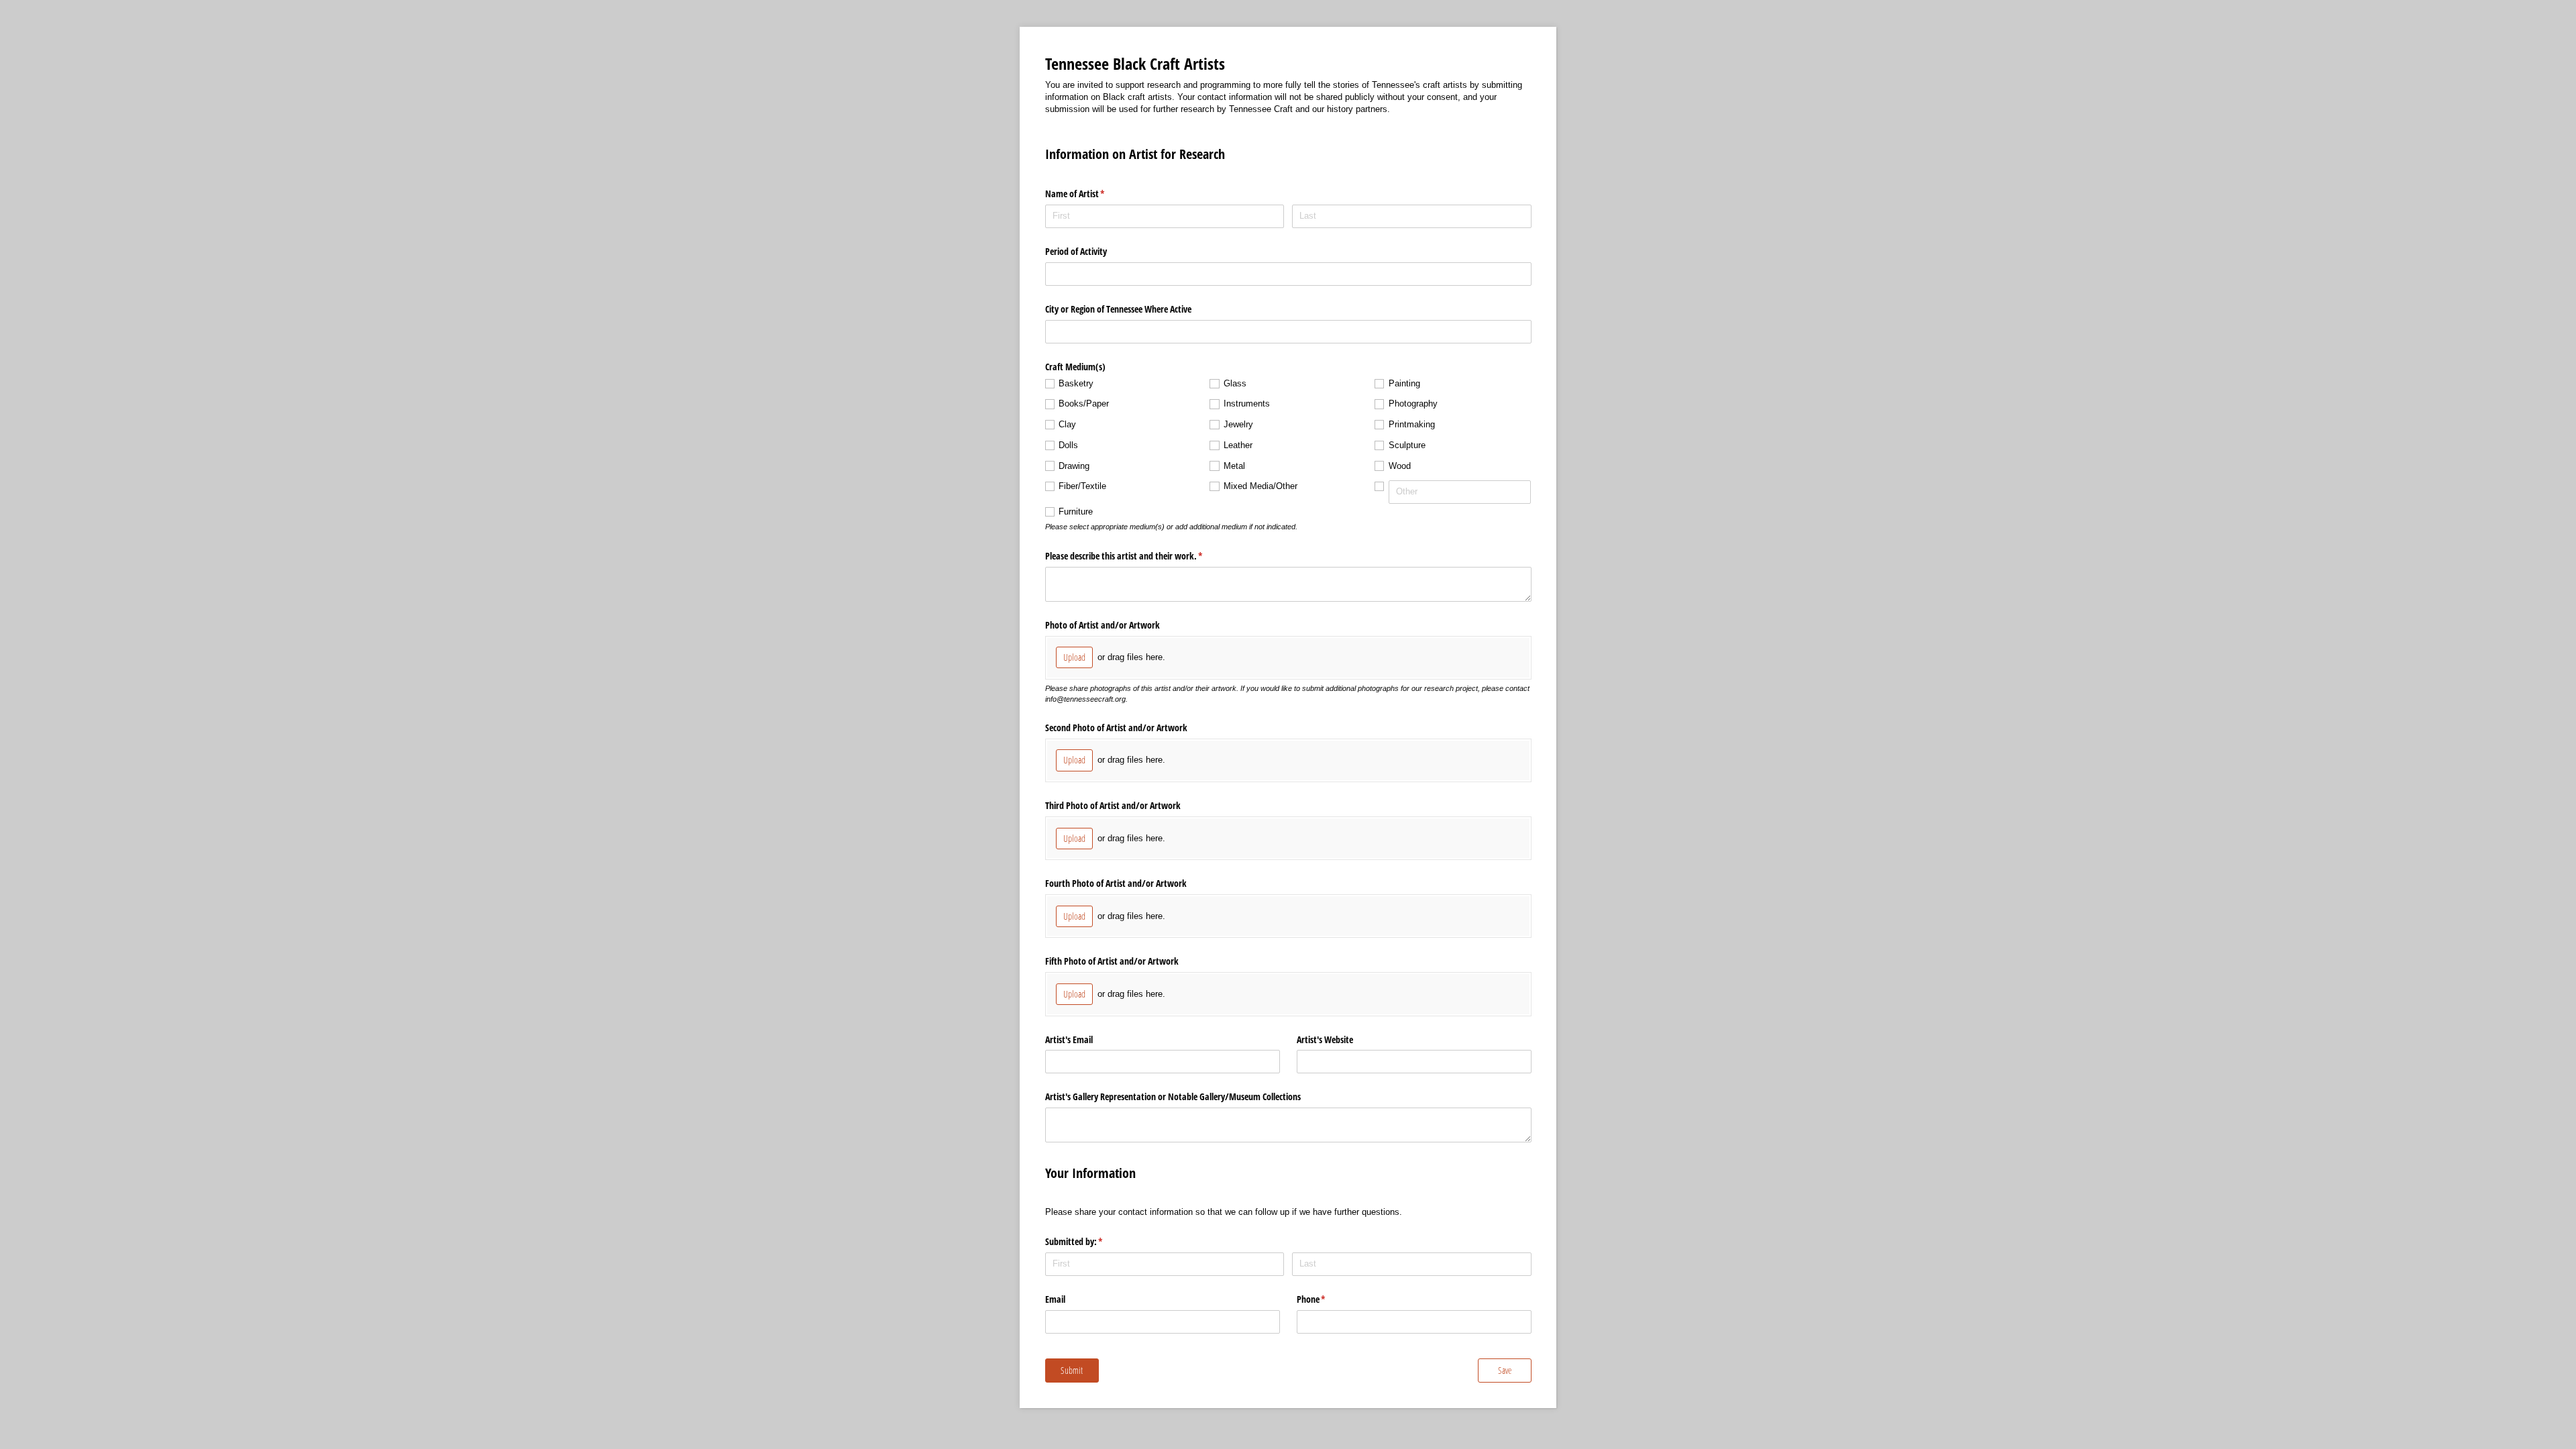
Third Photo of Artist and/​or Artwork (1113, 805)
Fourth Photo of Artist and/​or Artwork (1116, 883)
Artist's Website (1325, 1039)
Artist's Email (1069, 1039)
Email (1055, 1299)
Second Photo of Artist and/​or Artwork (1116, 728)
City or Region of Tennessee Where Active (1118, 309)
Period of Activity (1076, 251)
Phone (1327, 1299)
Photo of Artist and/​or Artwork (1103, 625)
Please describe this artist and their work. (1140, 556)
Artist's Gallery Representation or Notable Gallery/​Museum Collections (1173, 1096)
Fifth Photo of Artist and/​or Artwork (1112, 961)
